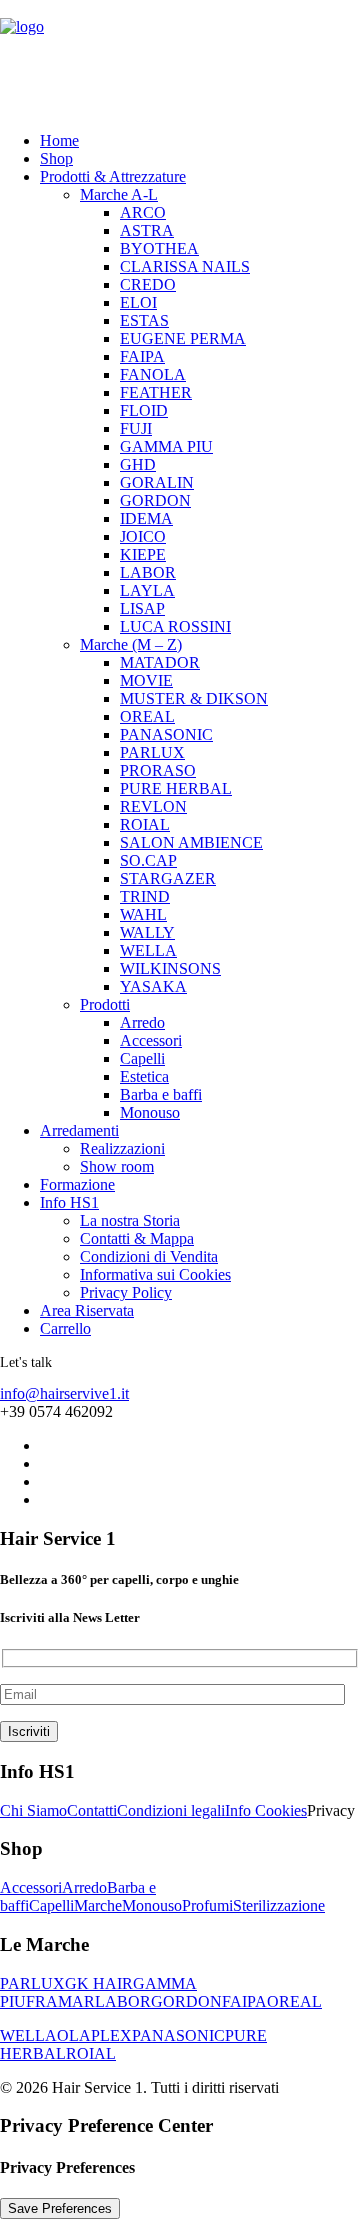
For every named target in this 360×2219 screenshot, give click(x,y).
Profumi (207, 1905)
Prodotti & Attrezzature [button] (113, 176)
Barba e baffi (161, 1094)
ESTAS (144, 320)
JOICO (143, 536)
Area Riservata (87, 1310)
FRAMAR (60, 2001)
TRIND (145, 896)
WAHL (143, 914)
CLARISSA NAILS (185, 266)
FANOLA (153, 374)
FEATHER (156, 392)
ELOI (138, 302)
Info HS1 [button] (69, 1202)
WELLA (148, 950)
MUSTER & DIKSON (194, 698)
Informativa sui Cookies (155, 1274)
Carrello (65, 1328)
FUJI (136, 428)
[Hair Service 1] (180, 58)
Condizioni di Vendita (149, 1256)
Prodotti (105, 1004)
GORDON (155, 500)
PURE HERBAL (176, 788)
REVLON (153, 806)
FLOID (144, 410)
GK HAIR (99, 1983)
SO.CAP (148, 860)
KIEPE (143, 554)
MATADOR (160, 662)
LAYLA (147, 590)
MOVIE (146, 680)
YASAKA (153, 986)
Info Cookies (266, 1810)
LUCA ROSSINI (175, 626)
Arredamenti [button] (79, 1130)
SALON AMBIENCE (191, 842)
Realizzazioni (122, 1148)
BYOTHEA (159, 248)
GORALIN (157, 482)
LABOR (148, 572)
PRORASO (158, 770)
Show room (117, 1166)
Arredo (142, 1022)
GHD (138, 464)
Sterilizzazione (279, 1905)
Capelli (142, 1058)
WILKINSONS (170, 968)
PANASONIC (166, 734)
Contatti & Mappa (137, 1238)
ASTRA (147, 230)
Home (59, 140)
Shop (56, 158)
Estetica (144, 1076)
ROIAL (145, 824)
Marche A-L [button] (119, 194)
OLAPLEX (94, 2035)
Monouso (150, 1112)
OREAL (147, 716)
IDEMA (146, 518)
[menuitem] (177, 141)
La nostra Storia (130, 1220)
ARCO (143, 212)
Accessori (151, 1040)
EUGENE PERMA (183, 338)
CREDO (148, 284)
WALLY (147, 932)
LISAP (142, 608)
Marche (98, 1905)
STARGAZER (168, 878)
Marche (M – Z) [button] (131, 644)
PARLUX (152, 752)
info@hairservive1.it (64, 1393)
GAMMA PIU (166, 446)
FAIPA (142, 356)
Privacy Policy (126, 1292)
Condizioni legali (171, 1810)
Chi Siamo (33, 1810)
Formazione (77, 1184)
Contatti (92, 1810)
